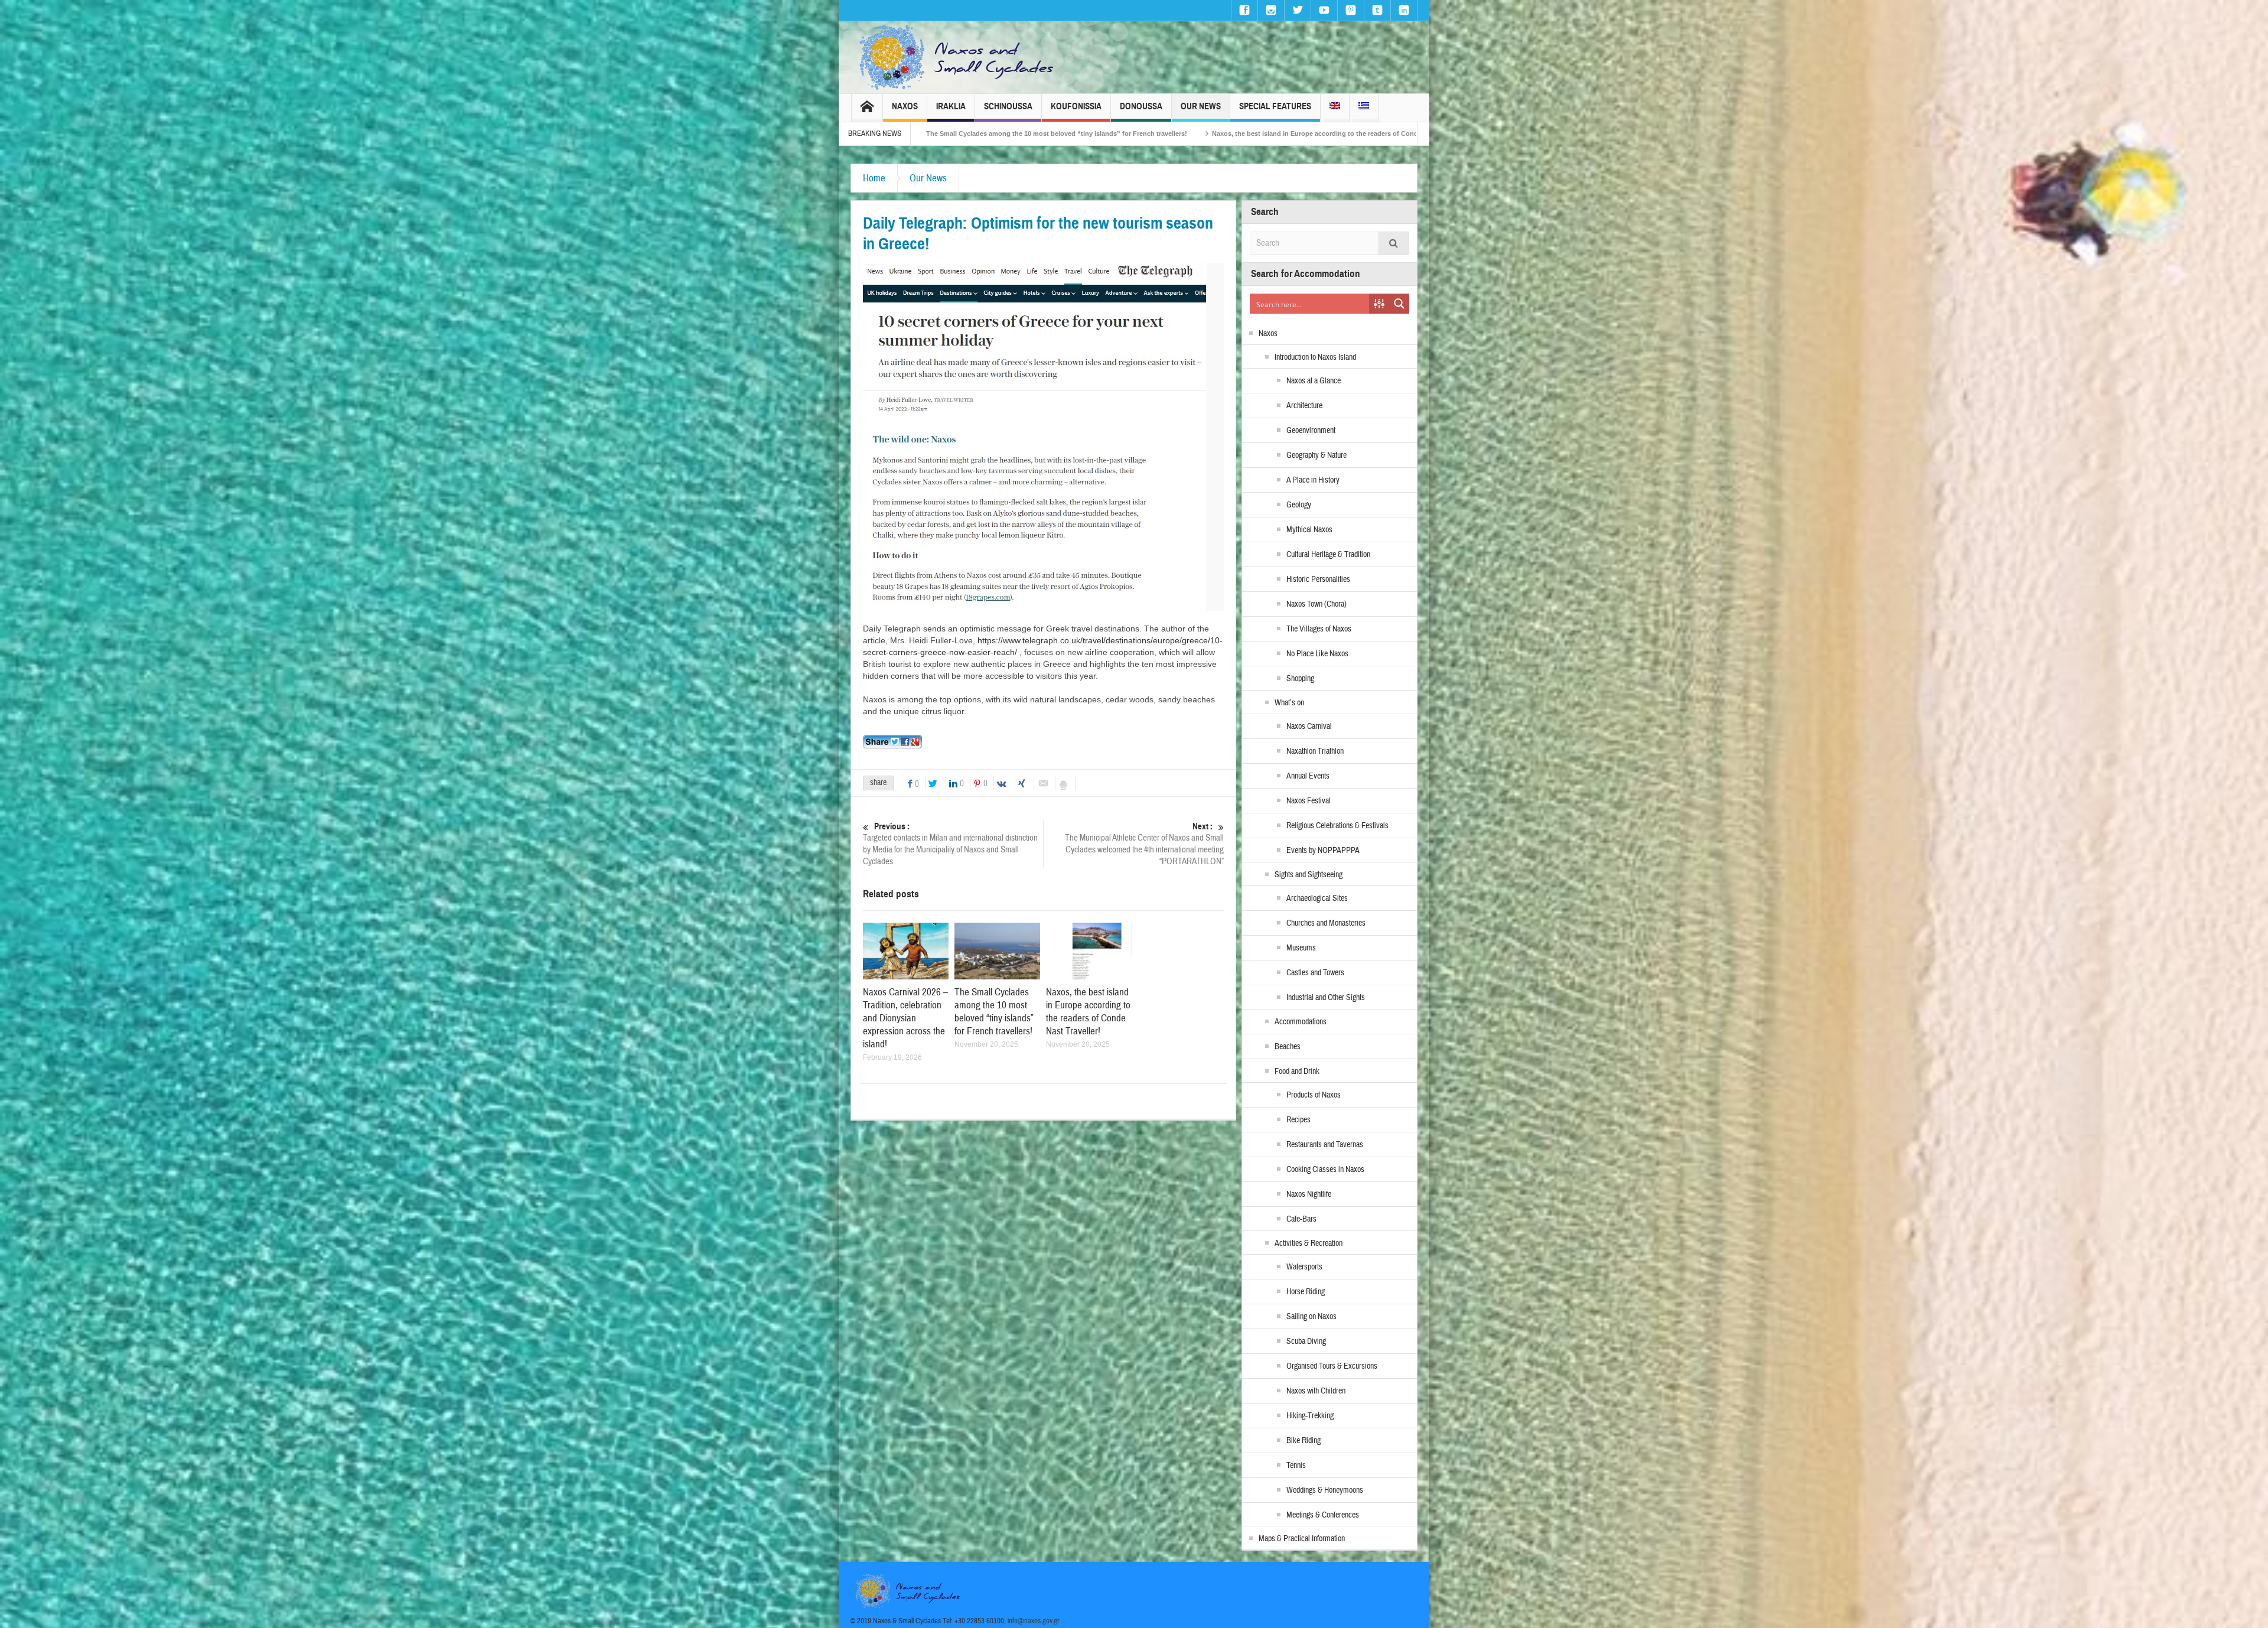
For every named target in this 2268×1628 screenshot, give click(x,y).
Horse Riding (1306, 1292)
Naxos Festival (1309, 801)
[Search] (1394, 243)
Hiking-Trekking (1310, 1416)
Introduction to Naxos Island (1315, 357)
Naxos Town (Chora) (1317, 604)
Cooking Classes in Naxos (1325, 1170)
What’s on (1289, 703)
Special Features (1275, 106)
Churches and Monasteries (1326, 923)
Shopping (1300, 679)
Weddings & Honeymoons (1325, 1490)
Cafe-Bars (1301, 1219)
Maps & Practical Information (1302, 1539)
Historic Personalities (1318, 579)
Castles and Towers (1315, 973)
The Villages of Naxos (1319, 629)
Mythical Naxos (1309, 530)
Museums (1301, 948)
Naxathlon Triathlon (1315, 751)
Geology (1299, 505)
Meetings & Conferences (1323, 1515)
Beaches (1288, 1047)
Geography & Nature (1317, 455)
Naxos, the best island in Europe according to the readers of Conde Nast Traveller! (1088, 1012)
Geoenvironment (1311, 431)
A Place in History (1313, 480)
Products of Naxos (1314, 1095)
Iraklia (951, 106)
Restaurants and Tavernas (1325, 1145)
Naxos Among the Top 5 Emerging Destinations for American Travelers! (1149, 134)
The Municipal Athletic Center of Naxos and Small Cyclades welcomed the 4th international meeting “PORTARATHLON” (1144, 844)
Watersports (1304, 1267)
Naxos (905, 106)
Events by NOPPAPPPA (1323, 851)
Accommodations (1301, 1022)
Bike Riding (1304, 1441)
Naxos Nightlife (1309, 1194)
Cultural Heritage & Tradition (1328, 555)
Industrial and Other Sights (1326, 998)
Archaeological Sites (1317, 898)
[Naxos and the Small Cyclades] (957, 57)
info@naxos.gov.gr (1034, 1621)
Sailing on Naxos (1311, 1317)
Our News (1201, 106)
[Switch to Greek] (1364, 108)
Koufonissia (1076, 106)
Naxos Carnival (1309, 727)
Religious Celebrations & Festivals (1337, 826)
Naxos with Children (1316, 1391)
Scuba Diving (1306, 1342)
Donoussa (1141, 106)
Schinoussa (1008, 106)
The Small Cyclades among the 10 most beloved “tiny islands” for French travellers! (994, 1012)
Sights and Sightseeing (1309, 875)
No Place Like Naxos (1317, 654)
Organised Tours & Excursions (1332, 1366)
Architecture (1304, 406)
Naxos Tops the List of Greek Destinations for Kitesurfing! (1376, 134)
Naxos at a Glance (1314, 381)
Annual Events (1308, 776)
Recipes (1298, 1120)
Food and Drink (1297, 1072)
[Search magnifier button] (1399, 304)
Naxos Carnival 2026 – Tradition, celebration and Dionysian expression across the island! (905, 1018)
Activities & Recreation (1309, 1243)
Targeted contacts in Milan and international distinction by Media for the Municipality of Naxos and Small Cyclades (950, 844)
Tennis (1296, 1466)
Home (874, 178)
